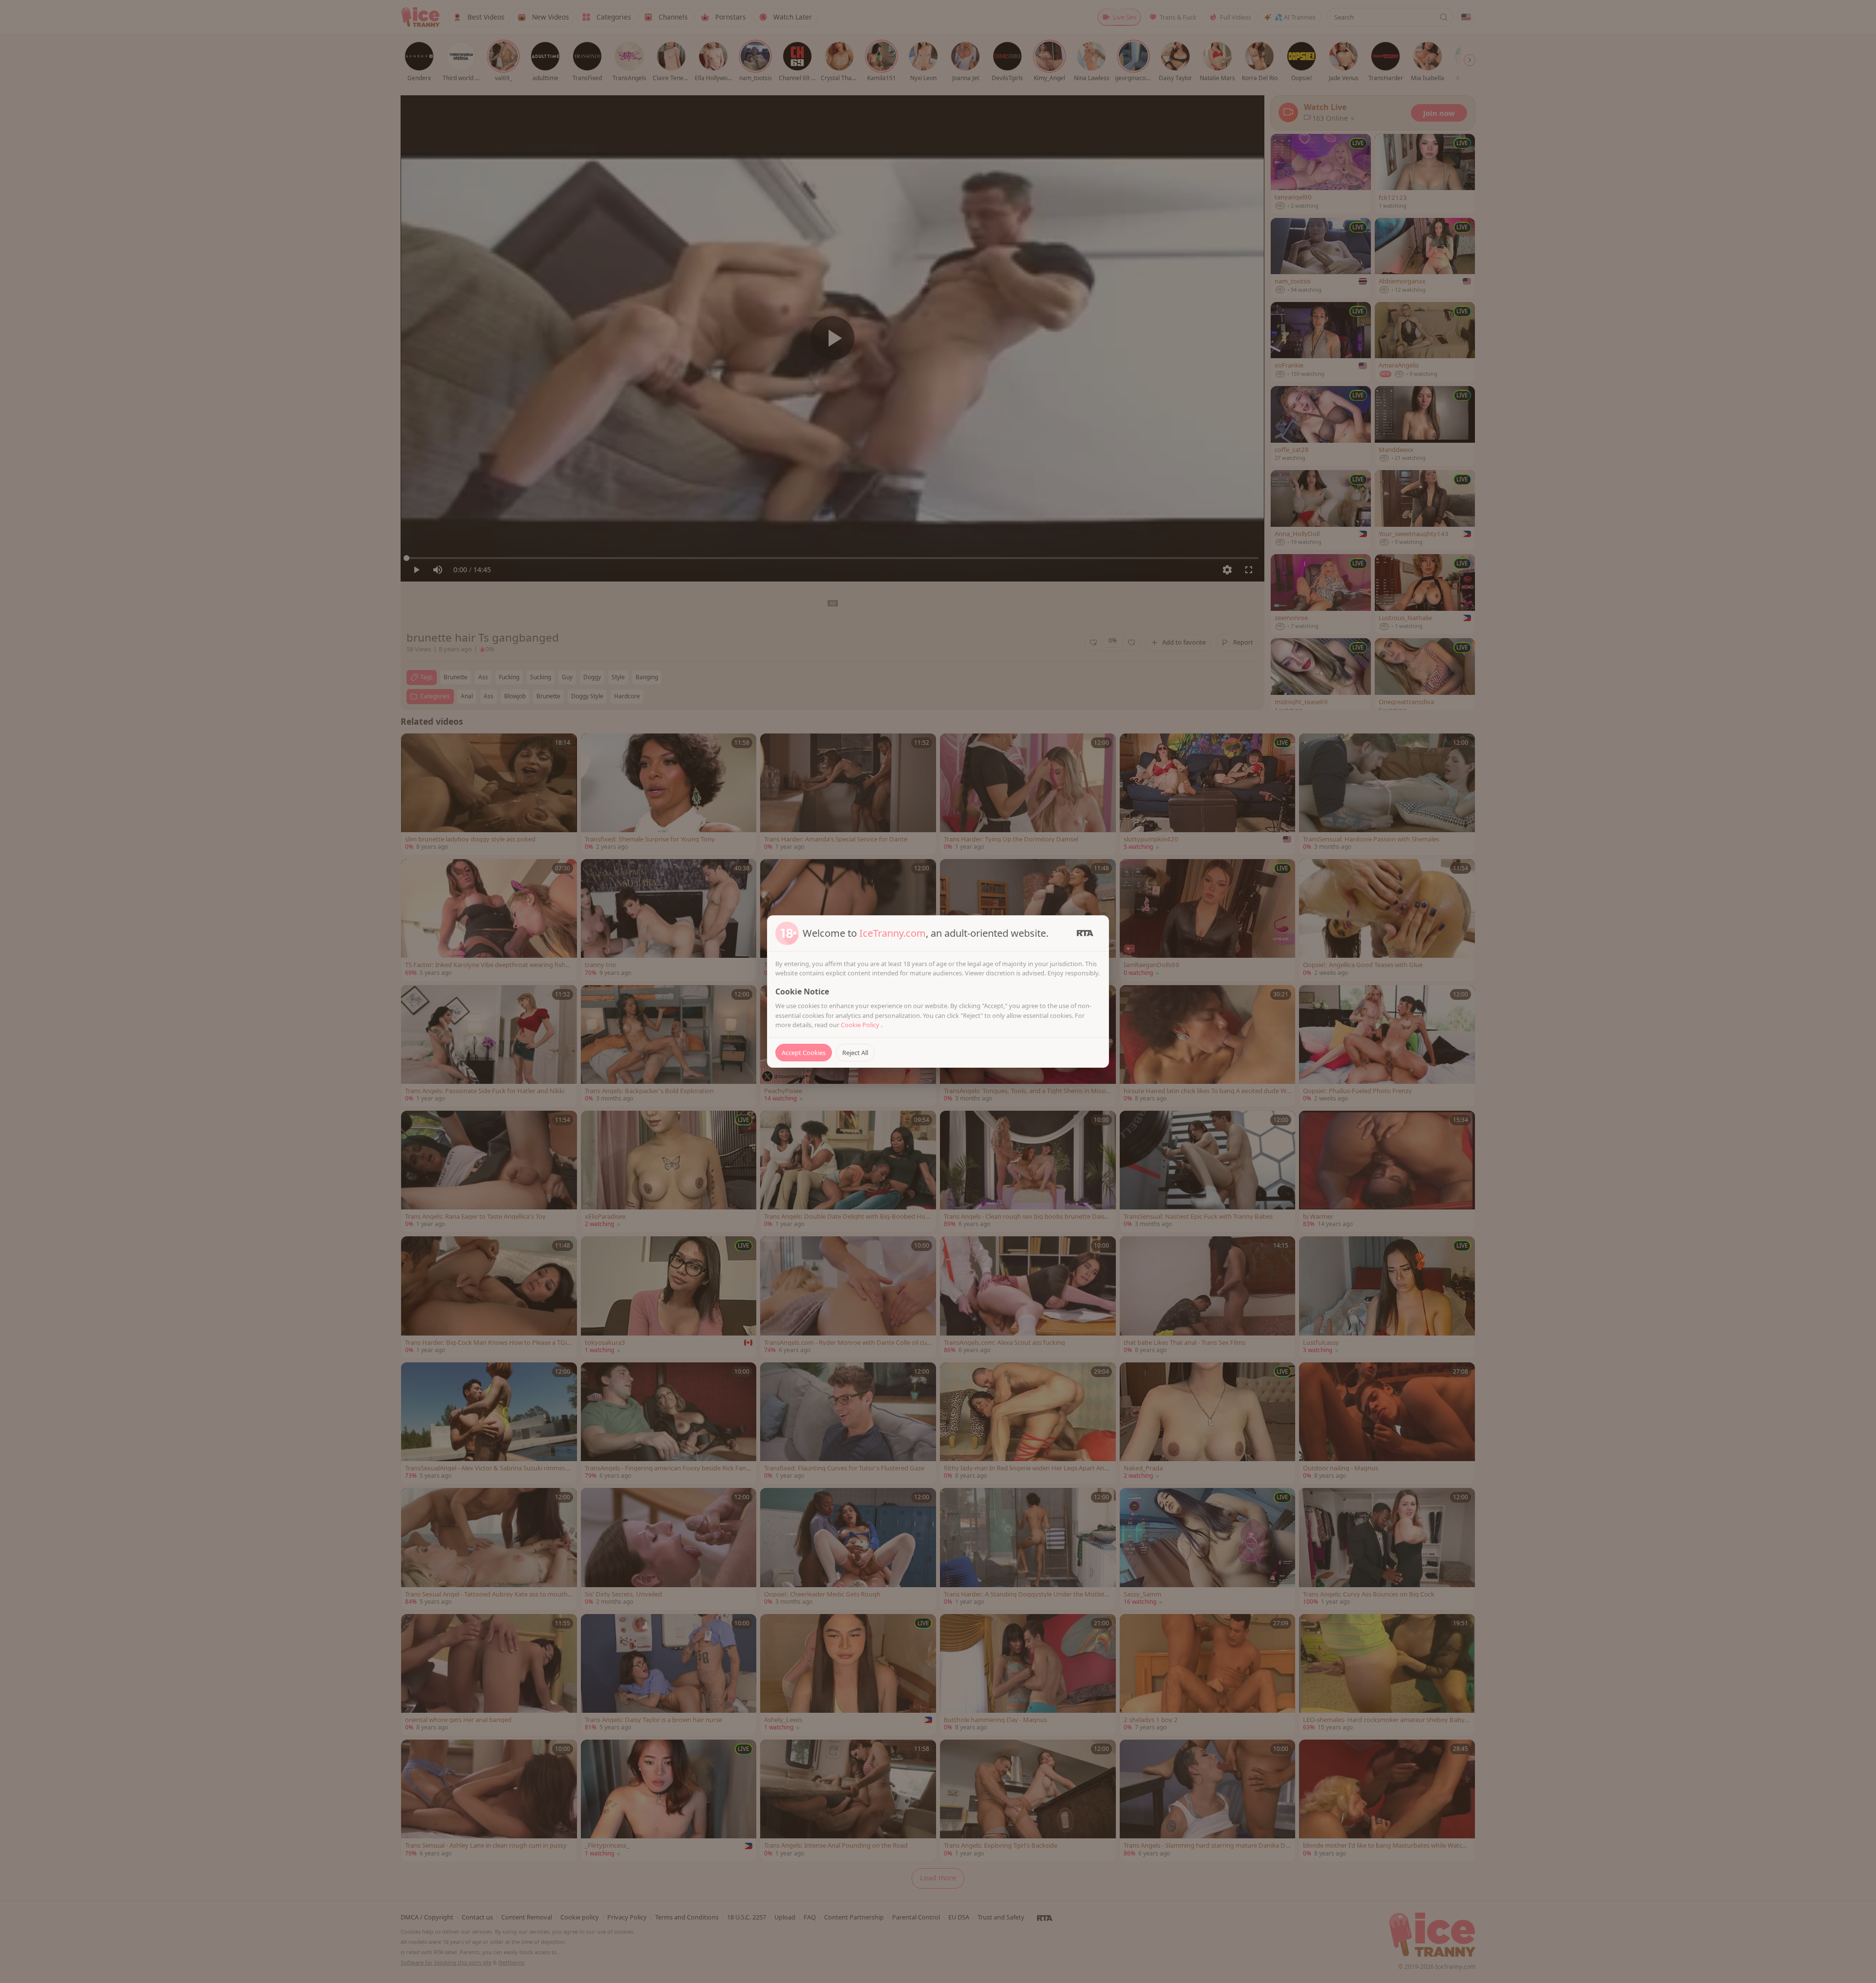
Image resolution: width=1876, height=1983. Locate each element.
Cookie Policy (861, 1025)
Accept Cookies (804, 1053)
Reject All (855, 1053)
